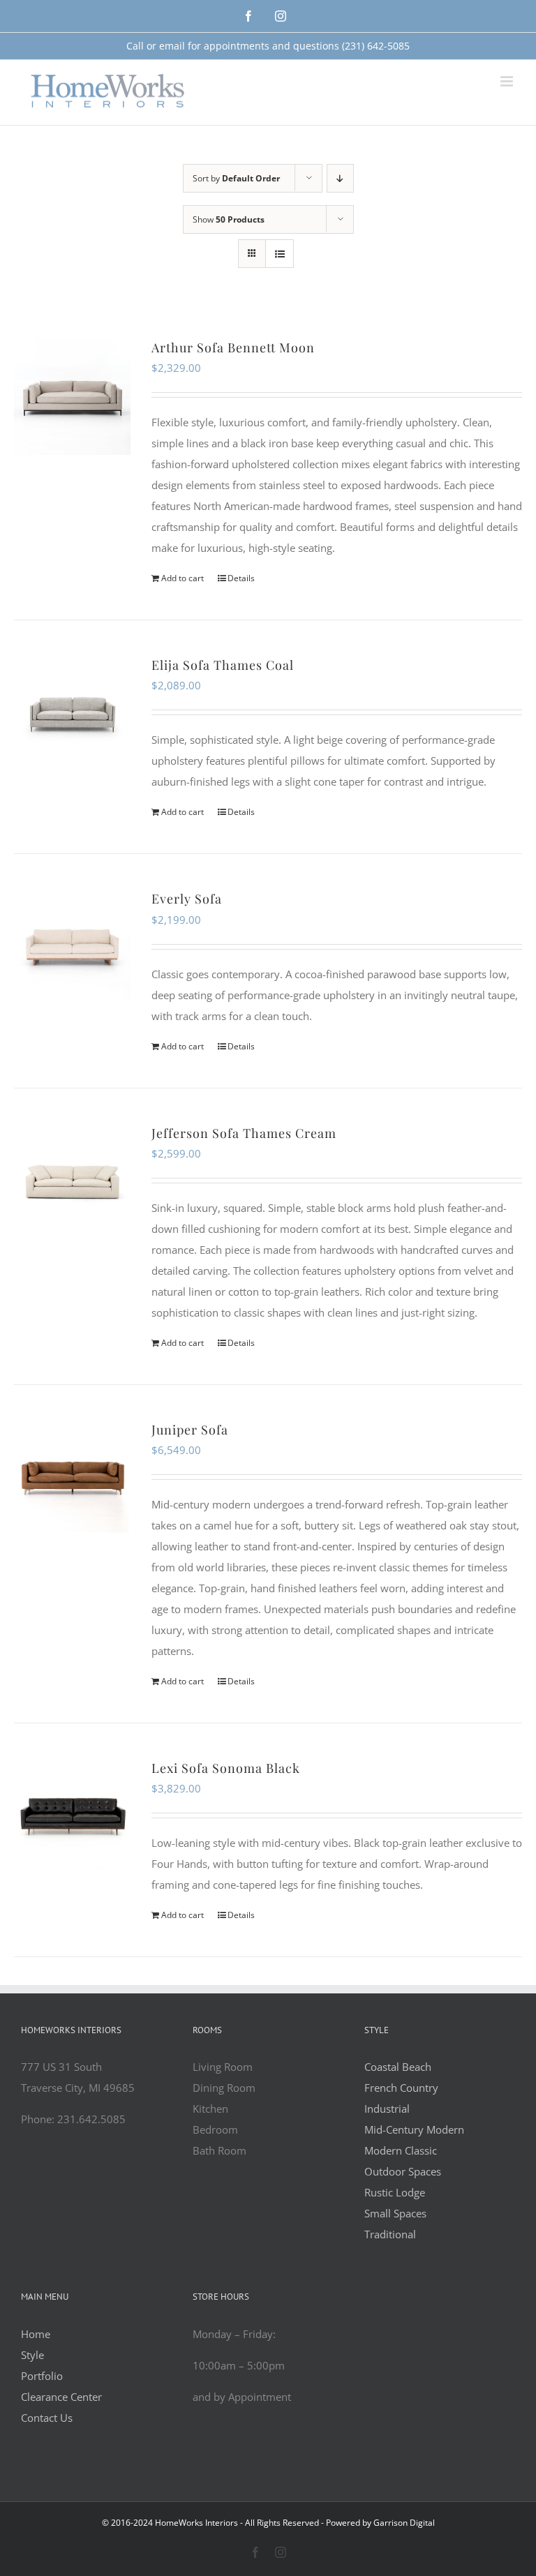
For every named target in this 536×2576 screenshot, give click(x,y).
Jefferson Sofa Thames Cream (244, 1133)
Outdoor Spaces (403, 2171)
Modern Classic (401, 2150)
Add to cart (183, 578)
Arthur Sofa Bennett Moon (233, 347)
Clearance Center (61, 2397)
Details (241, 578)
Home (36, 2334)
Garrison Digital (404, 2523)
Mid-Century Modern (414, 2129)
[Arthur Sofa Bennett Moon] (72, 396)
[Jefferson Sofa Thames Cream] (72, 1182)
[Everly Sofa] (72, 947)
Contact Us (47, 2418)
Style (32, 2355)
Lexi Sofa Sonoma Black (226, 1768)
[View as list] (280, 254)
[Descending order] (340, 178)
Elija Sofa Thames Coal (223, 665)
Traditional (390, 2234)
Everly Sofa (187, 899)
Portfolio (42, 2376)
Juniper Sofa (190, 1430)
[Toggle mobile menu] (508, 81)
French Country (401, 2088)
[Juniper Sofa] (72, 1478)
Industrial (387, 2109)
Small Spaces (395, 2213)
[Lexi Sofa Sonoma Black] (72, 1817)
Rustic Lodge (395, 2192)
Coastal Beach (398, 2067)
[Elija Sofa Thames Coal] (72, 713)
